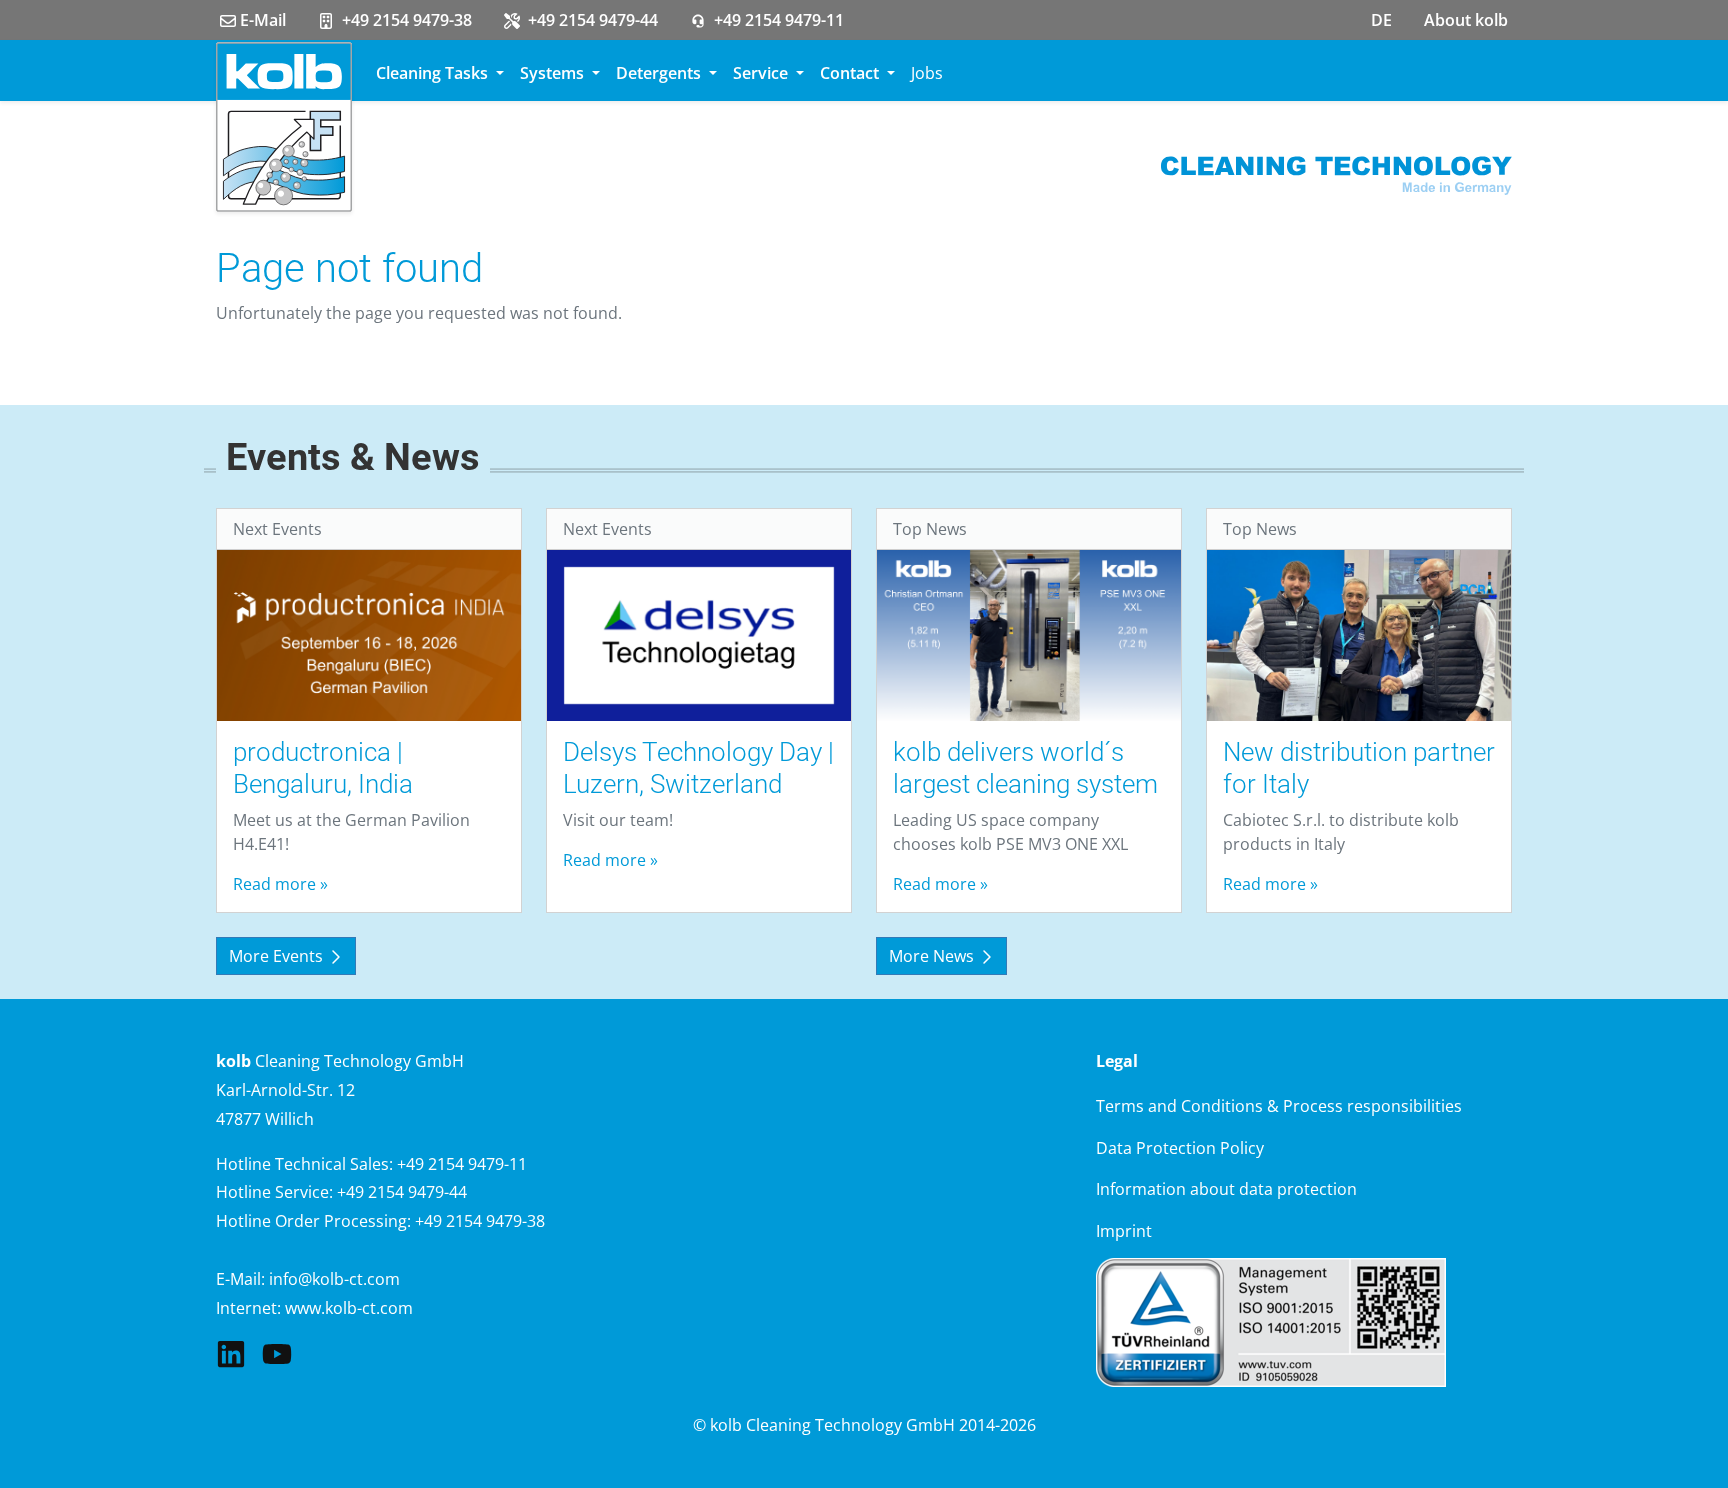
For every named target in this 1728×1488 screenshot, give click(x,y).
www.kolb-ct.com (349, 1308)
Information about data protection (1226, 1189)
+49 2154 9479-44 (591, 20)
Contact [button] (851, 73)
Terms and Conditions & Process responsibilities (1279, 1106)
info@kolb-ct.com (334, 1279)
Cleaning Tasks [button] (434, 73)
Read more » (280, 884)
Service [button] (762, 73)
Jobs (927, 73)
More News (933, 956)
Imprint (1124, 1231)
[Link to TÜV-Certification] (1271, 1321)
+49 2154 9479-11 (777, 20)
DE (1381, 20)
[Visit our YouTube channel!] (277, 1352)
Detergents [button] (660, 73)
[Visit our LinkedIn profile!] (231, 1352)
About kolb (1466, 20)
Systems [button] (554, 73)
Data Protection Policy (1180, 1148)
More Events (278, 956)
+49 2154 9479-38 (405, 20)
